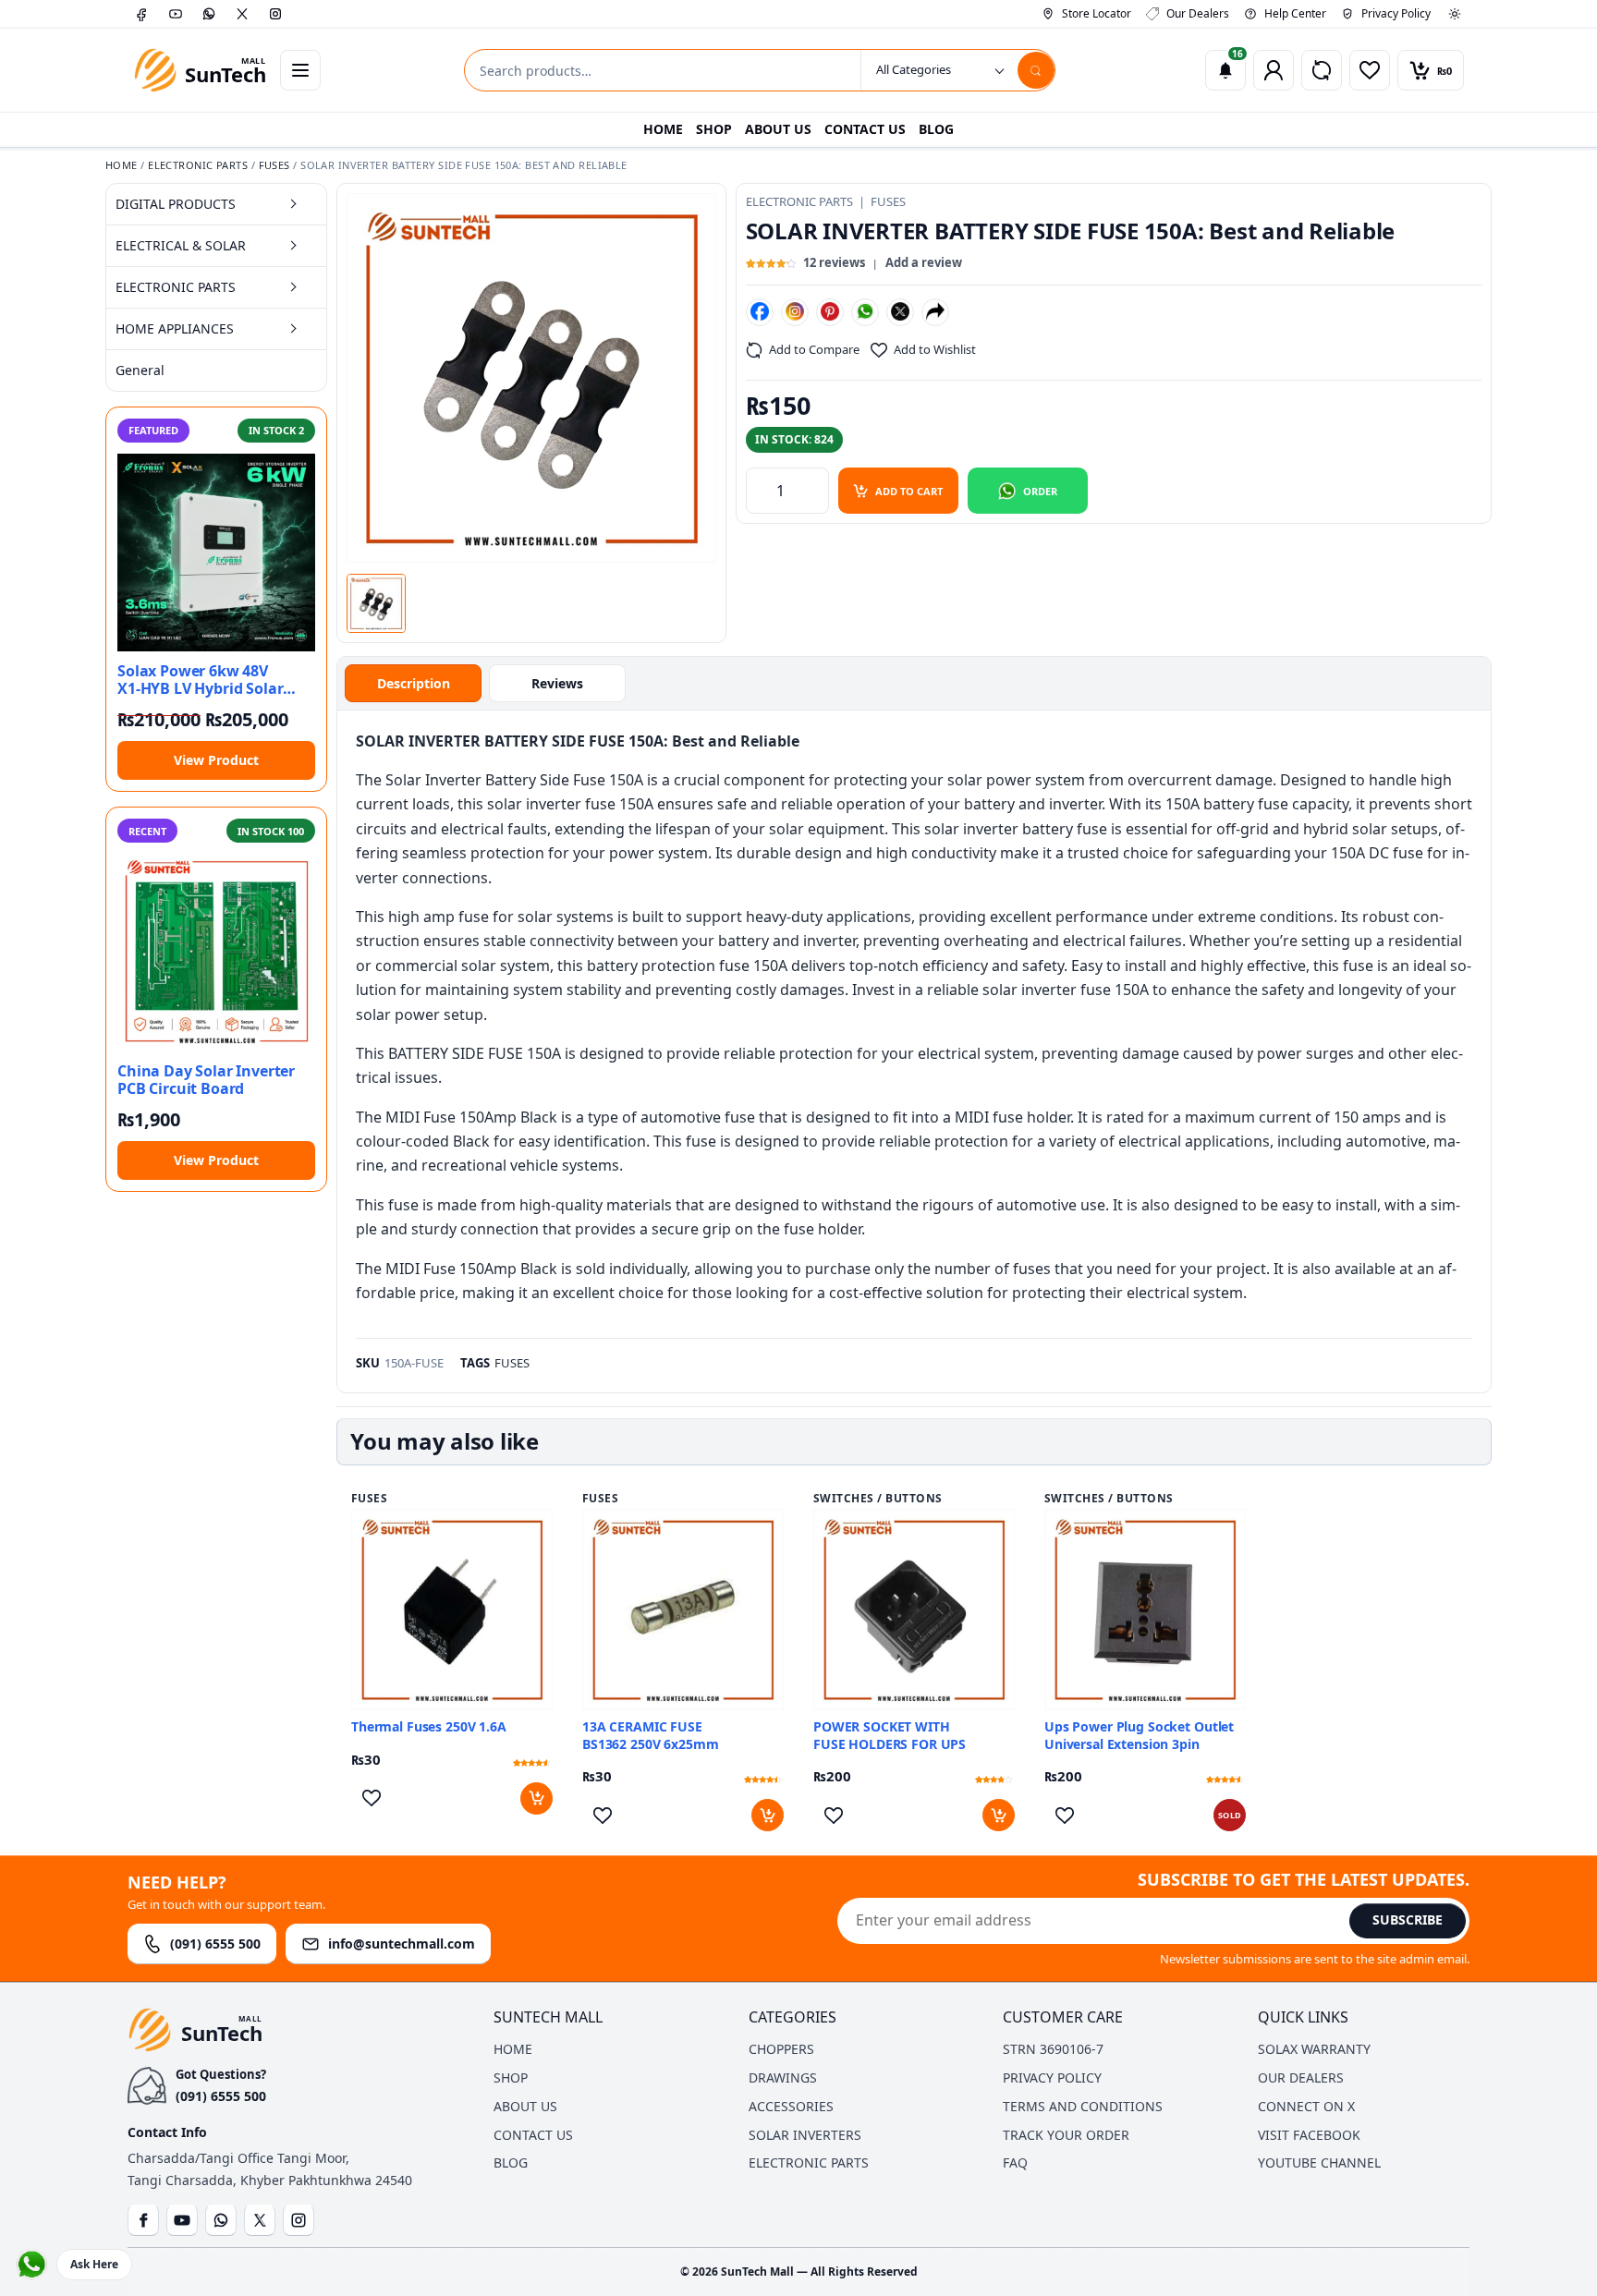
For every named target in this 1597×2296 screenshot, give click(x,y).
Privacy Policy (1052, 2077)
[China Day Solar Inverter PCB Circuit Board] (216, 953)
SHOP (714, 129)
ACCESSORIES (791, 2106)
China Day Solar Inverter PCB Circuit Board (206, 1080)
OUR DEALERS (1301, 2077)
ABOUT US (778, 129)
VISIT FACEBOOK (1309, 2135)
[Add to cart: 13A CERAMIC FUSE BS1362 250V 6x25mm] (768, 1815)
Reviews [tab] (557, 683)
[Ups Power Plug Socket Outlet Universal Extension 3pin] (1145, 1610)
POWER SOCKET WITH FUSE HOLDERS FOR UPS (890, 1735)
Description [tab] (414, 683)
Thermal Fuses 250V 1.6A (429, 1727)
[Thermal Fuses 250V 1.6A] (452, 1610)
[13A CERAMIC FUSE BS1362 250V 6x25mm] (683, 1610)
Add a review (924, 262)
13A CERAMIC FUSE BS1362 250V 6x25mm (650, 1735)
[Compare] (1322, 70)
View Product (216, 760)
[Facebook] (142, 14)
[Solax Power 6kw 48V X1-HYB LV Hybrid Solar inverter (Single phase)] (216, 553)
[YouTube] (176, 14)
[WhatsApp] (209, 14)
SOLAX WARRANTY (1314, 2049)
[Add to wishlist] (371, 1798)
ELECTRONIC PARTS (198, 165)
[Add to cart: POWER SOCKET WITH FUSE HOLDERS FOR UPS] (999, 1815)
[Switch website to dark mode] (1455, 14)
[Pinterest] (830, 311)
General (140, 370)
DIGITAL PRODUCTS (176, 204)
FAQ (1015, 2162)
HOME (663, 129)
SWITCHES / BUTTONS (878, 1499)
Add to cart (909, 491)
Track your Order (1066, 2135)
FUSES (274, 165)
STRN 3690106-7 (1053, 2049)
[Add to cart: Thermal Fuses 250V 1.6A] (536, 1798)
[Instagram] (275, 14)
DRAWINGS (783, 2077)
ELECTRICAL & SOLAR (181, 245)
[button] (376, 603)
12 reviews (834, 262)
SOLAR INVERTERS (805, 2135)
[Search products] (1036, 70)
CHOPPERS (781, 2049)
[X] (242, 14)
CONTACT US (865, 129)
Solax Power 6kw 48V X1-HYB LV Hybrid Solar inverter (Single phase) (200, 680)
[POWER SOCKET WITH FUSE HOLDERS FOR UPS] (914, 1610)
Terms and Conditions (1083, 2106)
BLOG (936, 129)
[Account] (1274, 70)
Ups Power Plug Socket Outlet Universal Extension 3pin (1139, 1735)
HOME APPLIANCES (175, 328)
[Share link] (935, 311)
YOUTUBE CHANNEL (1319, 2162)
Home (122, 165)
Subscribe (1408, 1919)
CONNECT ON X (1306, 2106)
